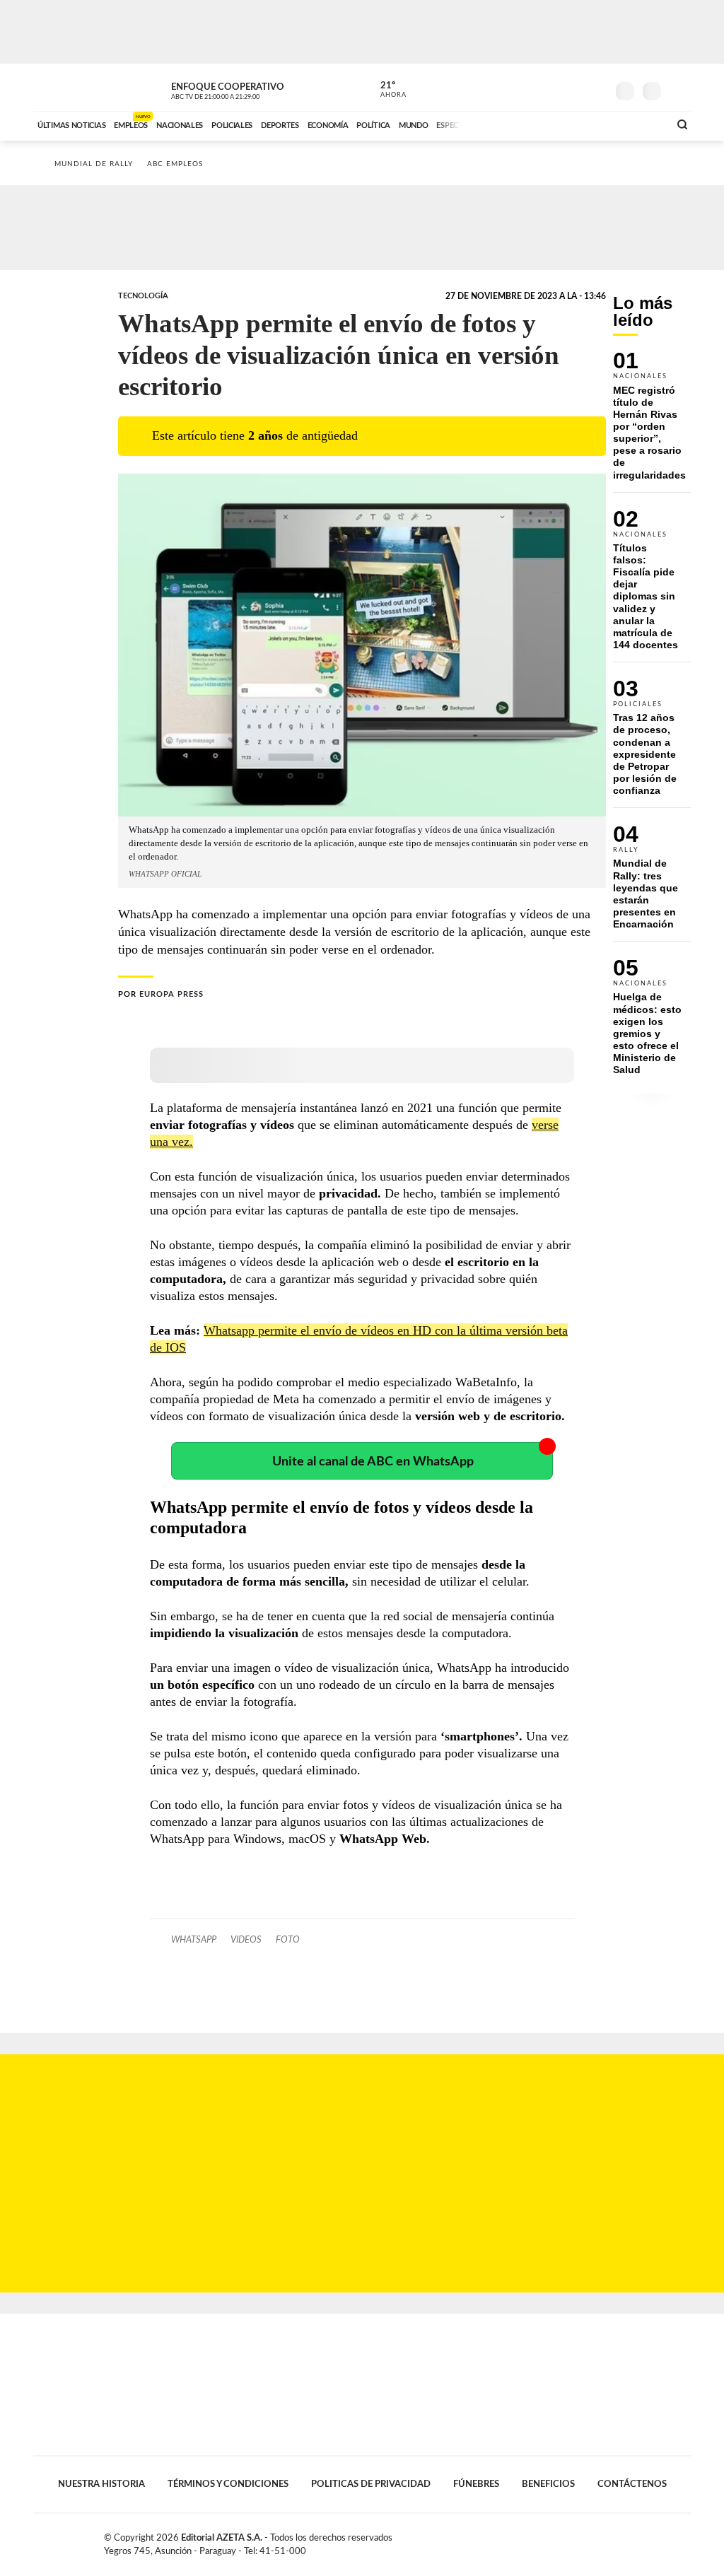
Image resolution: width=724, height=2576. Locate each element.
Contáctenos (632, 2484)
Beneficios (548, 2484)
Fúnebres (476, 2484)
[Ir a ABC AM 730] (583, 124)
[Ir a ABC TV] (544, 124)
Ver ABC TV (242, 89)
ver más (385, 90)
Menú (678, 89)
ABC (70, 87)
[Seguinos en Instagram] (596, 88)
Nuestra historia (101, 2484)
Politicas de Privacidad (371, 2484)
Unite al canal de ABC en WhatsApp (373, 1462)
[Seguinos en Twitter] (554, 88)
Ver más (652, 422)
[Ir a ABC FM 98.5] (640, 124)
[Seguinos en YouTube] (575, 88)
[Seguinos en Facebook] (532, 88)
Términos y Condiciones (228, 2484)
